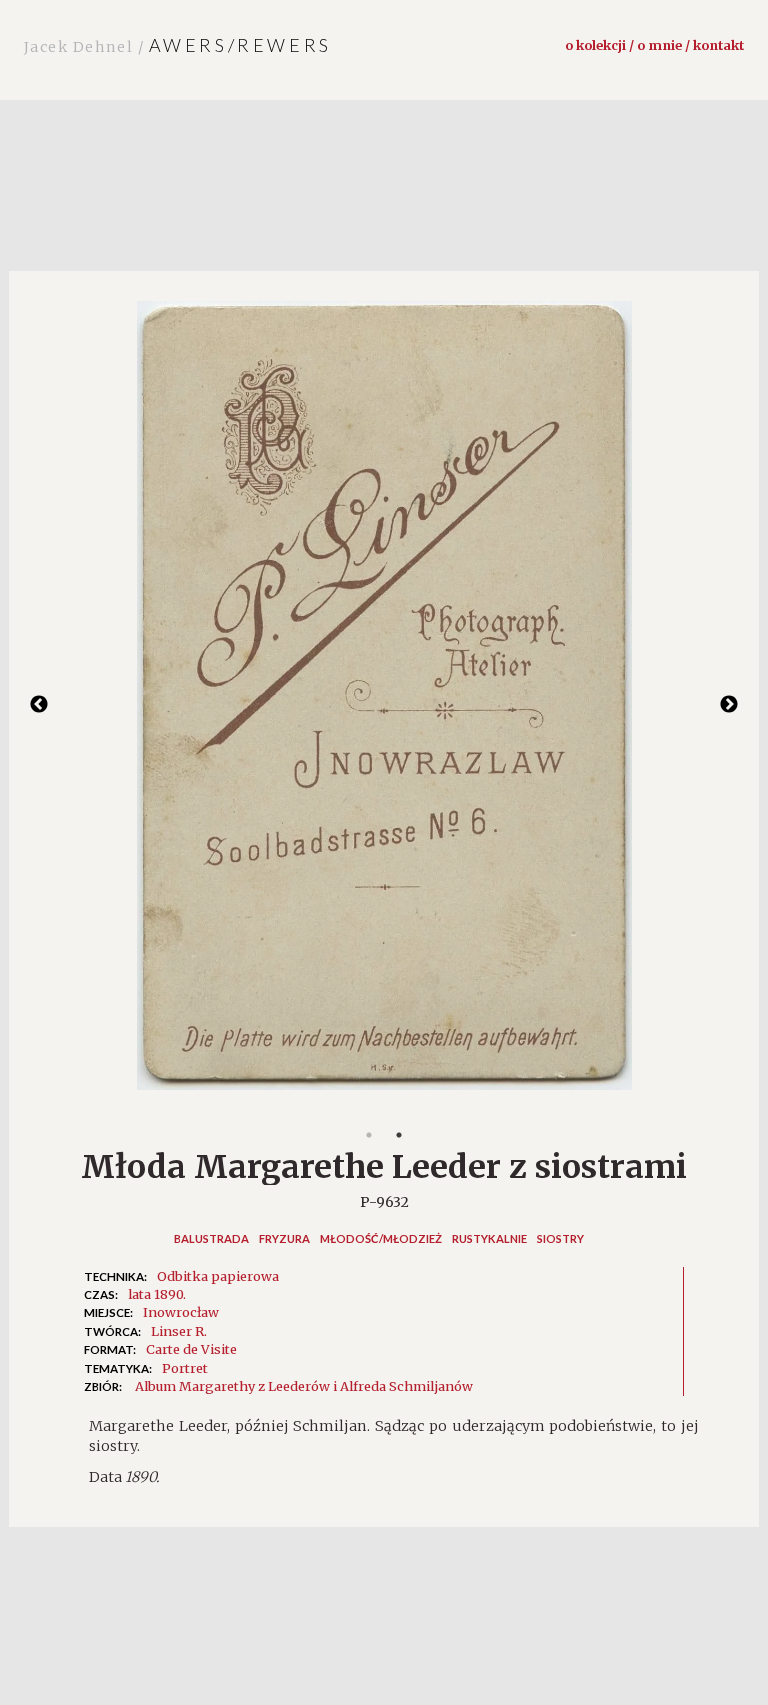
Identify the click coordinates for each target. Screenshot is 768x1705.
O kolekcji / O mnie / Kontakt (654, 45)
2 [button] (399, 1135)
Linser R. (179, 1331)
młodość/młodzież (381, 1238)
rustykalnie (489, 1238)
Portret (185, 1368)
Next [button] (729, 705)
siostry (560, 1238)
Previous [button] (39, 705)
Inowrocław (181, 1312)
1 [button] (369, 1135)
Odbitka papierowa (218, 1276)
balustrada (211, 1238)
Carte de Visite (191, 1349)
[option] (384, 705)
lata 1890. (157, 1294)
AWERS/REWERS (178, 45)
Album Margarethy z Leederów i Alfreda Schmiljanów (304, 1386)
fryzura (284, 1238)
